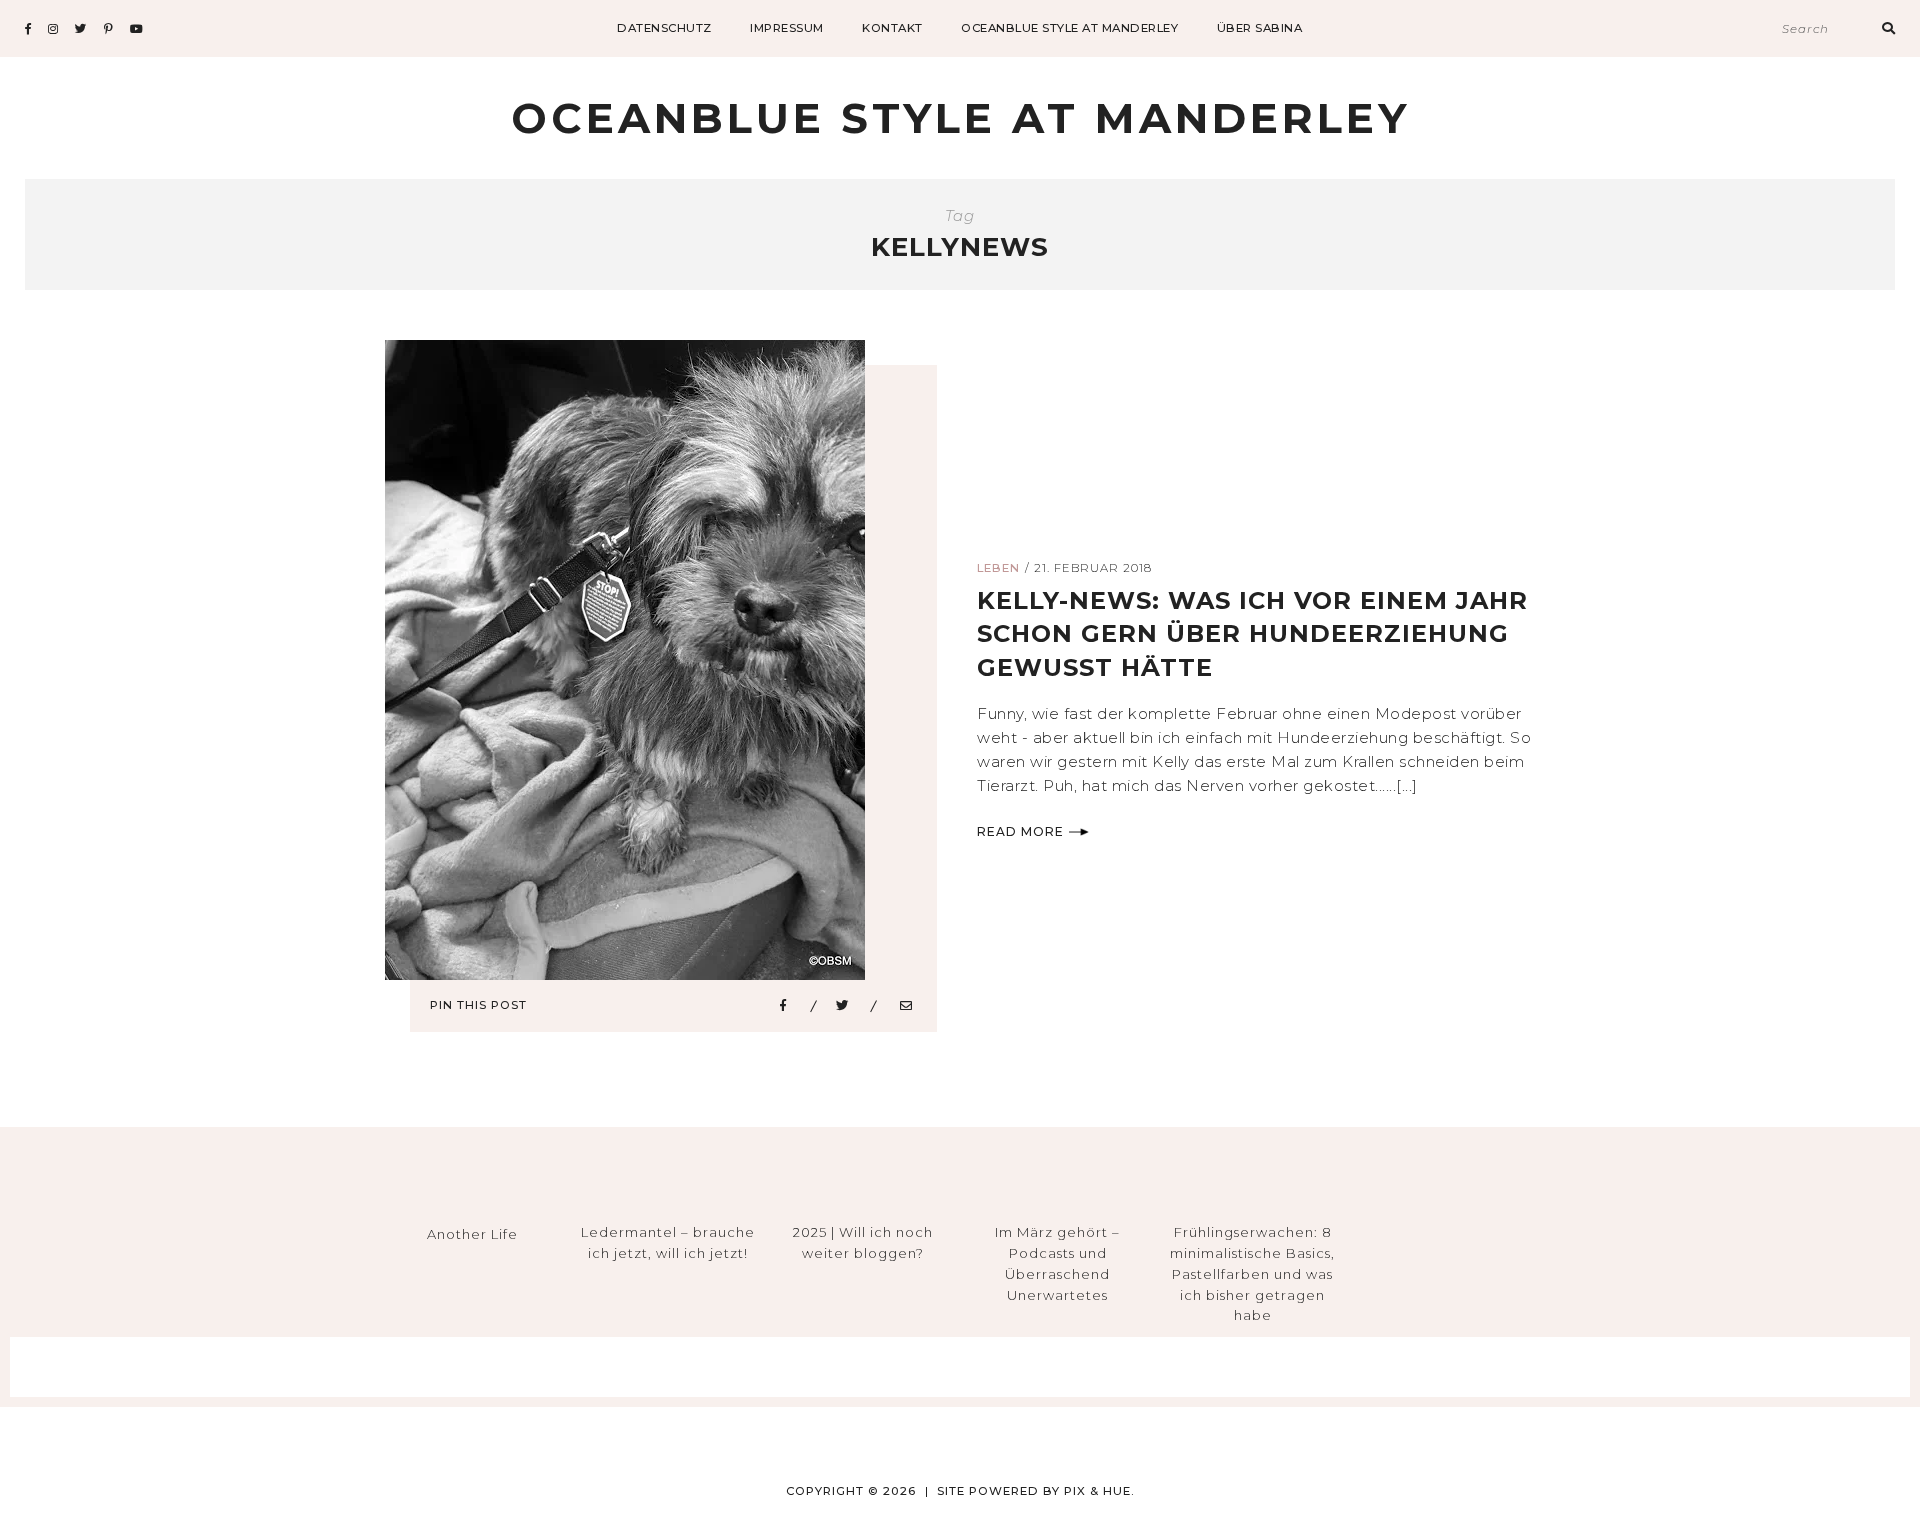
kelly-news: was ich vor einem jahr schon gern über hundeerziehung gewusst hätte (1252, 634)
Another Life (472, 1234)
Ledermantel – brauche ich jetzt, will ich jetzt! (668, 1242)
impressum (787, 28)
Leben (998, 568)
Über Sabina (1260, 28)
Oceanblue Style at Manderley (1069, 28)
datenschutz (664, 28)
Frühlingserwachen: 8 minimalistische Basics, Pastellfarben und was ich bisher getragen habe (1252, 1273)
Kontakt (892, 28)
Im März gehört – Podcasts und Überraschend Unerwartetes (1057, 1263)
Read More (1020, 831)
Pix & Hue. (1099, 1491)
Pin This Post (478, 1005)
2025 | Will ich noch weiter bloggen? (863, 1242)
